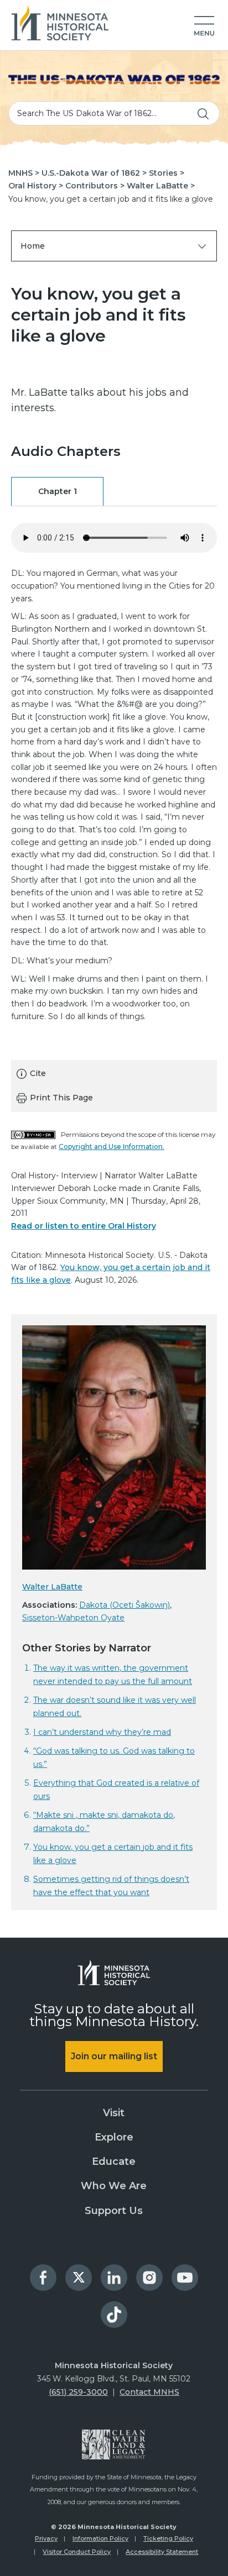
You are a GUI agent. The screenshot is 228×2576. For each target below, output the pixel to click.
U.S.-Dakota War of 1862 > (94, 173)
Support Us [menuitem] (114, 2211)
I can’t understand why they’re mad (102, 1732)
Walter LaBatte (52, 1587)
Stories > (167, 173)
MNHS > (24, 173)
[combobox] (114, 113)
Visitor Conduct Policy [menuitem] (77, 2552)
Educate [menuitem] (114, 2161)
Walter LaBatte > (161, 186)
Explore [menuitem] (114, 2137)
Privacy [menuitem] (46, 2538)
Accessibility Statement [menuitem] (162, 2552)
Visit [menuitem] (114, 2113)
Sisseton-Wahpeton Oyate (73, 1618)
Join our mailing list (114, 2056)
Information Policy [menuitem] (100, 2538)
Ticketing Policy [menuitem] (168, 2538)
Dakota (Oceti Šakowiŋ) (125, 1605)
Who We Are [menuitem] (114, 2186)
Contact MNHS (149, 2392)
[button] (204, 27)
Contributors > (95, 186)
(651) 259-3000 (78, 2392)
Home (33, 246)
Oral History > (36, 186)
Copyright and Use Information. (112, 1147)
